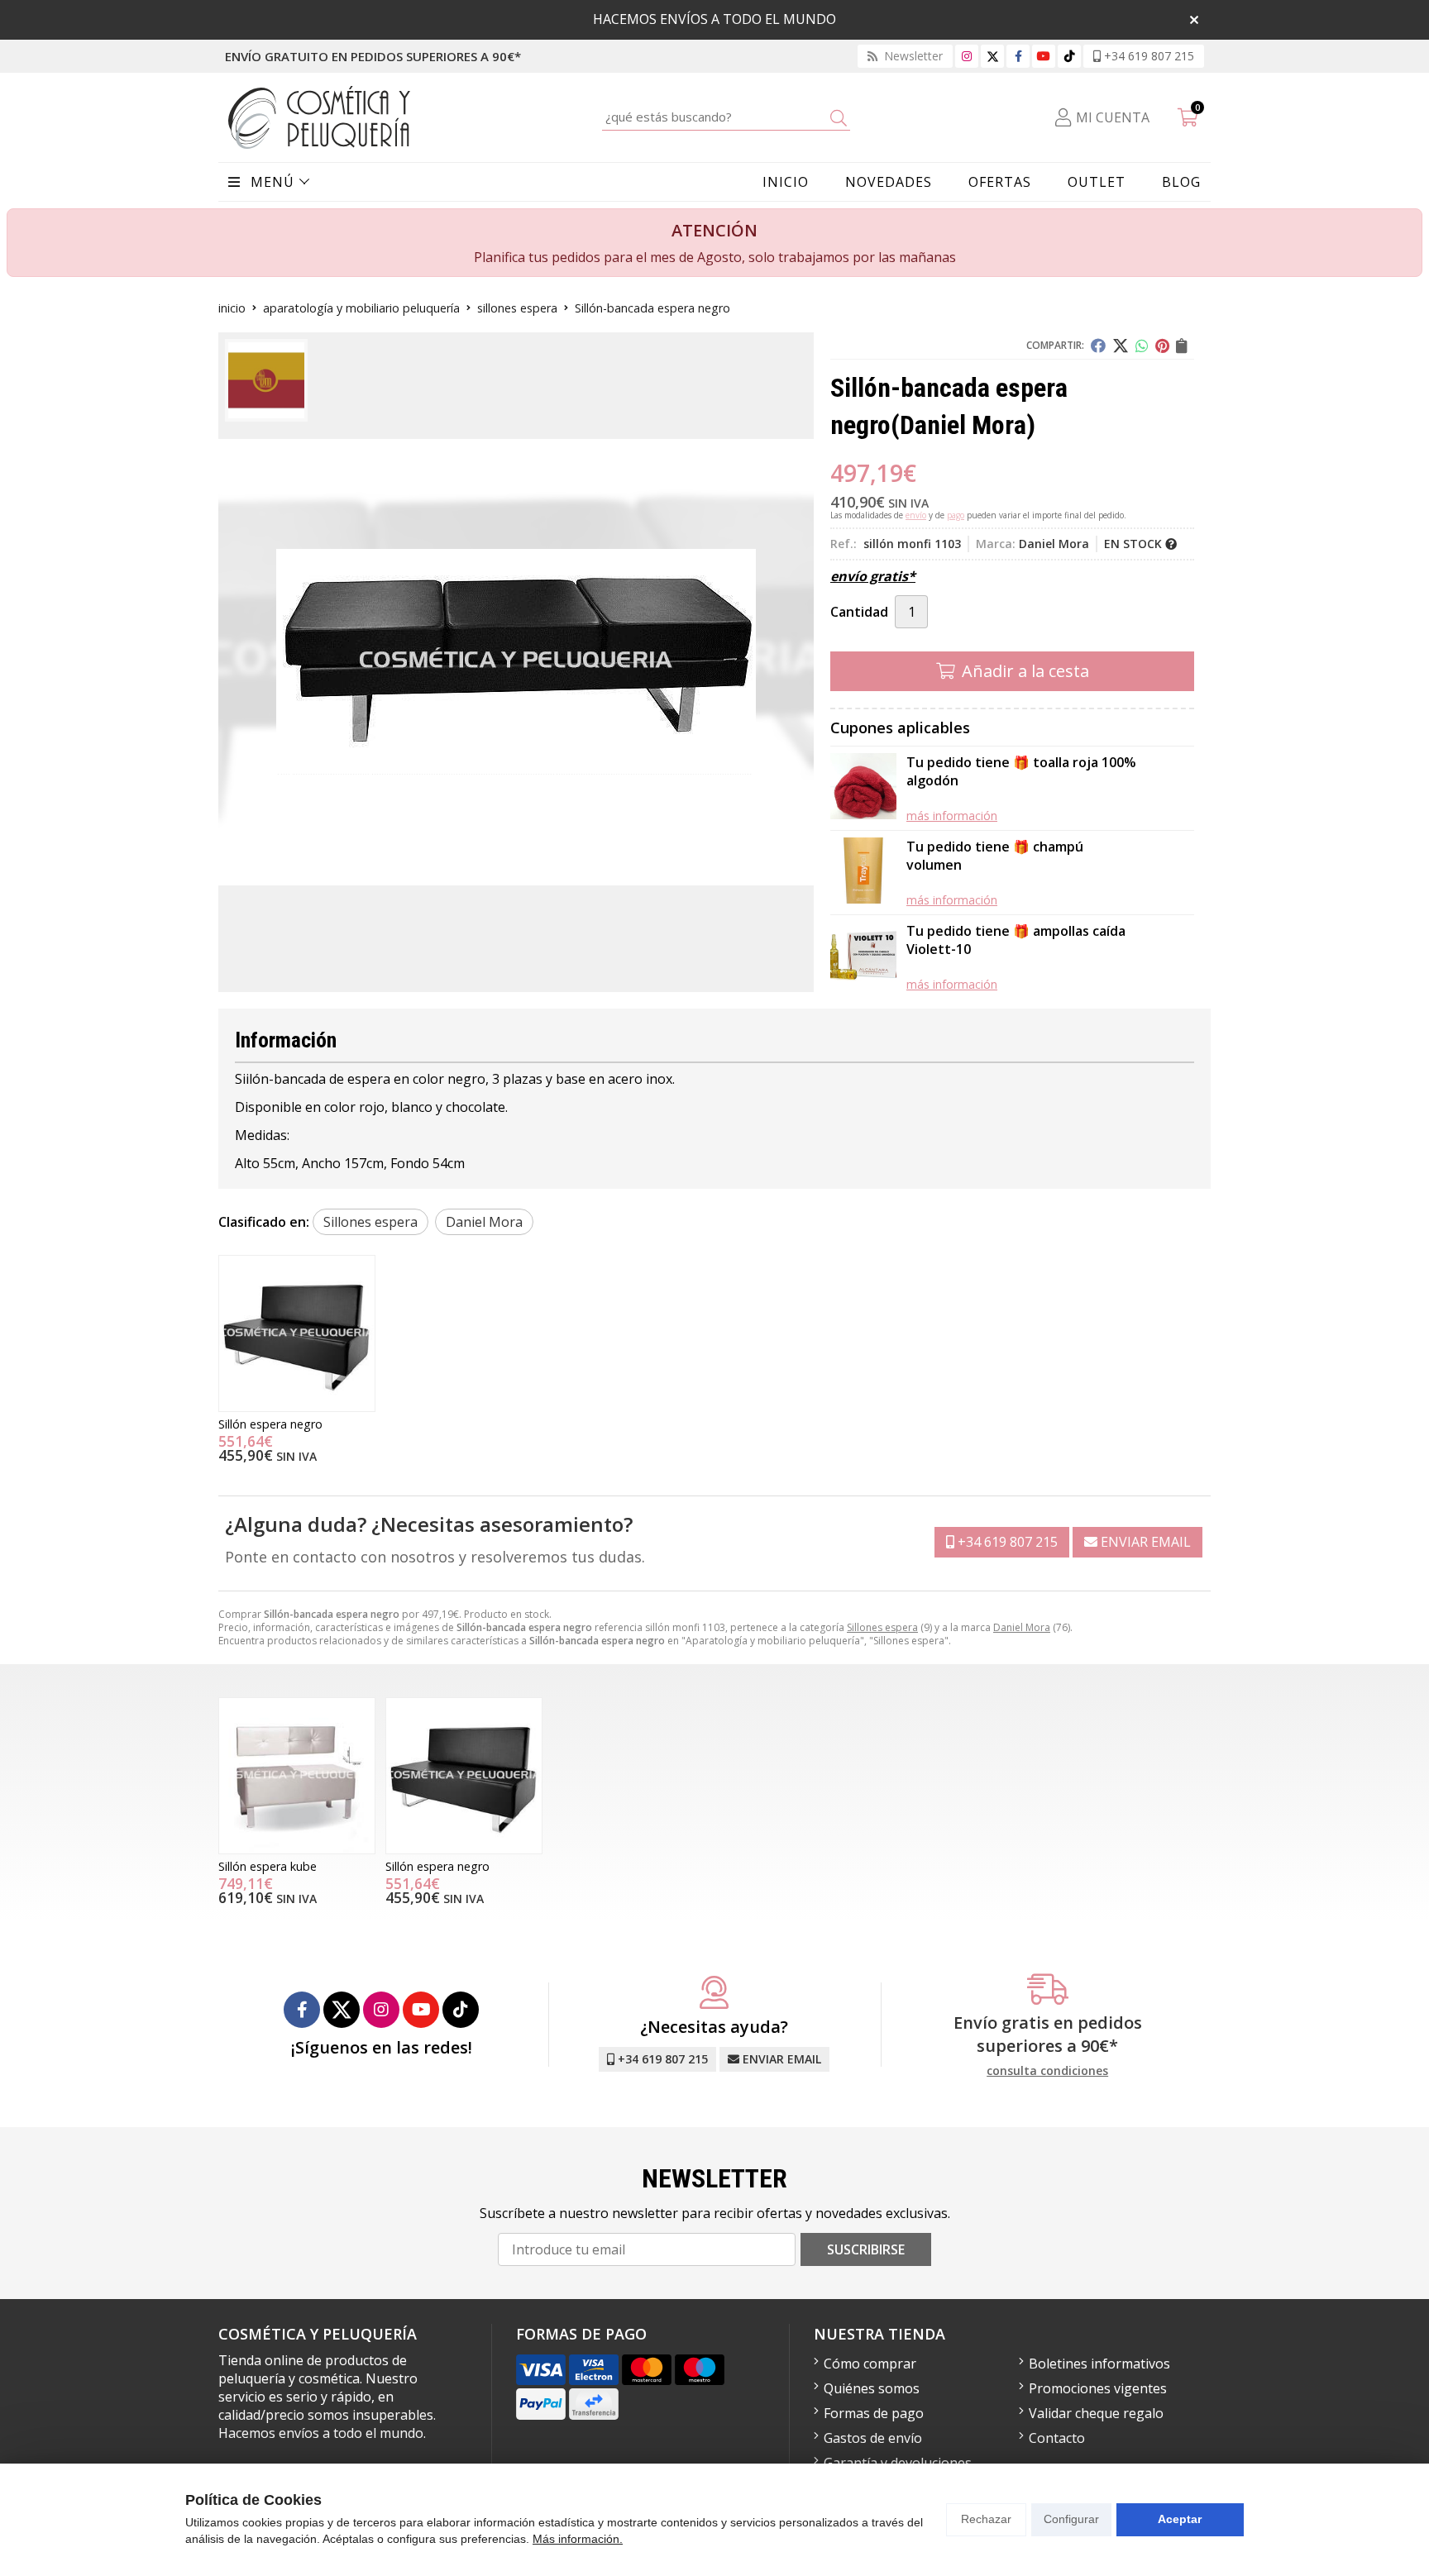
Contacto (1057, 2438)
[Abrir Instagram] (967, 56)
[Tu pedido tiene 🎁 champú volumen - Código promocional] (863, 873)
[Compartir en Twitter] (1121, 346)
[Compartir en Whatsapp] (1142, 346)
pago (956, 515)
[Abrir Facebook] (1018, 56)
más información (952, 816)
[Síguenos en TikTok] (1069, 56)
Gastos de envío (873, 2438)
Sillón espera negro (270, 1424)
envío (916, 515)
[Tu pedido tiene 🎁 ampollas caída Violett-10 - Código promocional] (863, 957)
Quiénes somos (872, 2388)
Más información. (578, 2539)
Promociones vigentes (1098, 2388)
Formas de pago (874, 2413)
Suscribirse (866, 2249)
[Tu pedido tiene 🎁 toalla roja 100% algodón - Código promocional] (863, 788)
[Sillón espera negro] (297, 1333)
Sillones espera (882, 1627)
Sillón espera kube (268, 1866)
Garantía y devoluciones (898, 2463)
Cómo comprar (870, 2364)
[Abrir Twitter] (993, 56)
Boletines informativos (1099, 2364)
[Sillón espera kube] (297, 1776)
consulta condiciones (1047, 2071)
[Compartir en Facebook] (1098, 346)
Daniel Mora (1022, 1627)
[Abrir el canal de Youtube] (1044, 56)
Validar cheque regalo (1096, 2413)
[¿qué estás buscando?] (726, 117)
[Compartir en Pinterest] (1162, 346)
